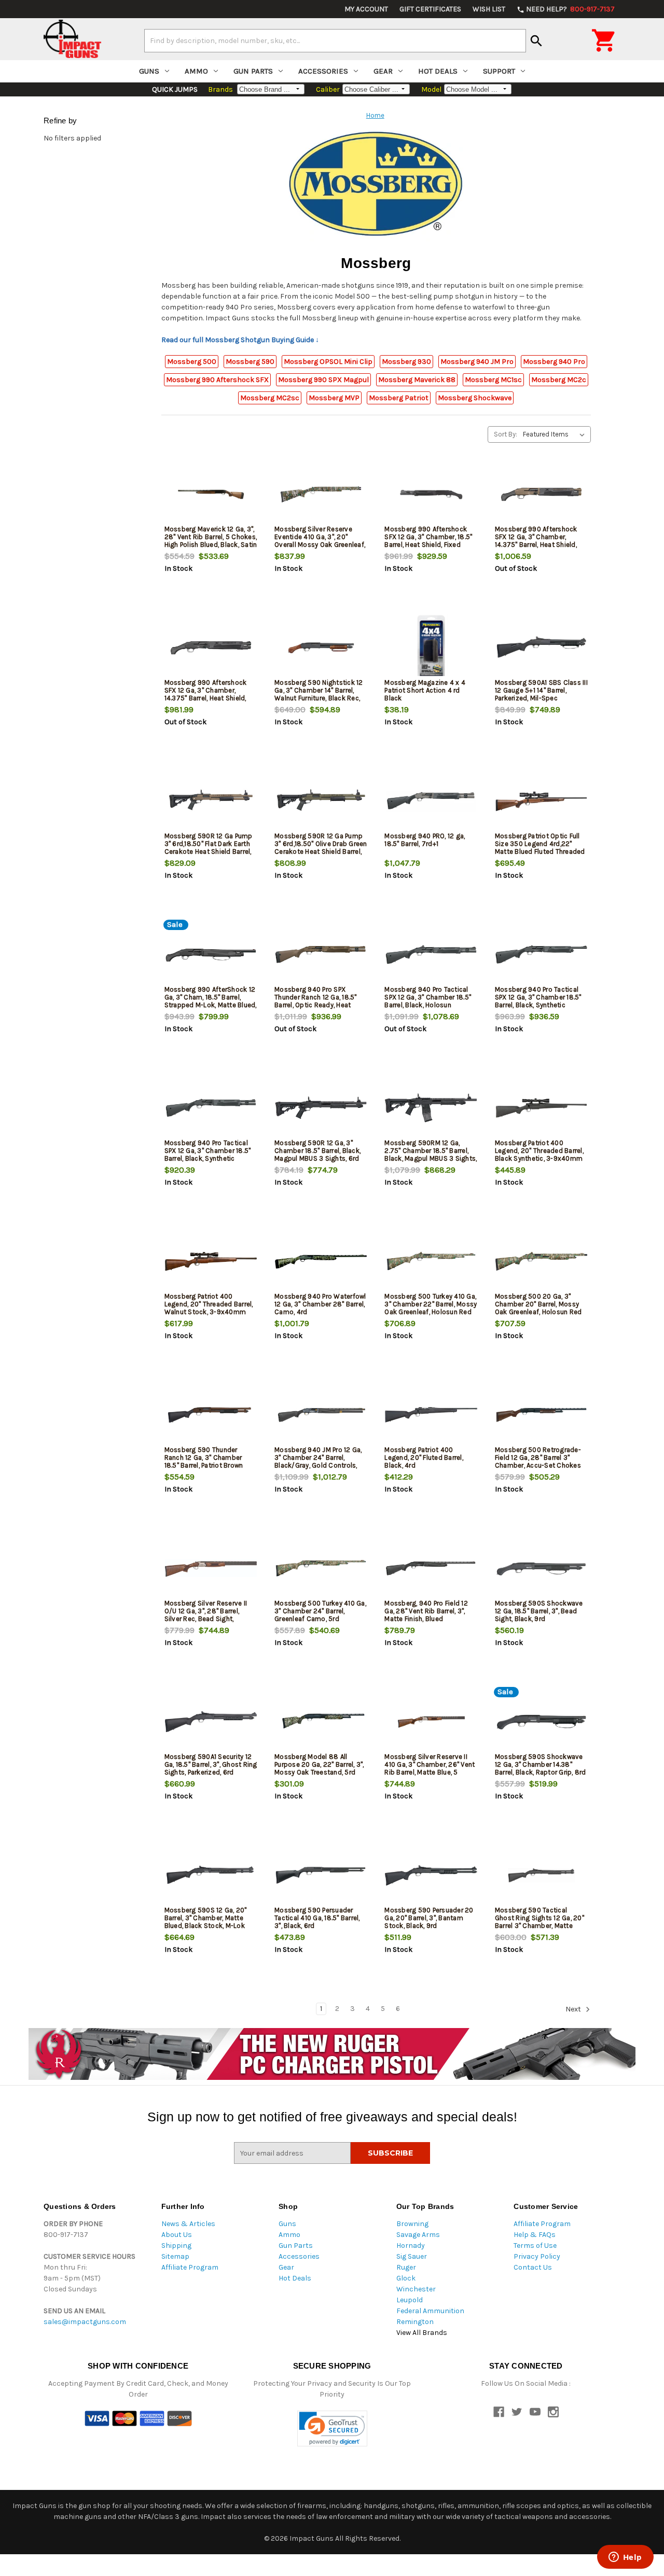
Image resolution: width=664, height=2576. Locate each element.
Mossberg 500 (192, 362)
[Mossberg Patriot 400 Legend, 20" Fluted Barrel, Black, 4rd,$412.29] (431, 1415)
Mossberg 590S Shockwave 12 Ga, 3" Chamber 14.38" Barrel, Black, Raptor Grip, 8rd (541, 1764)
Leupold (410, 2300)
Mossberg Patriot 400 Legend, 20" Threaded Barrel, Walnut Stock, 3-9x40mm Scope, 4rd (209, 1308)
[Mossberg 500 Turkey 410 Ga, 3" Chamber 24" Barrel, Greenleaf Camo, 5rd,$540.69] (321, 1568)
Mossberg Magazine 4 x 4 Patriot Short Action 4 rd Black (425, 690)
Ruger (406, 2267)
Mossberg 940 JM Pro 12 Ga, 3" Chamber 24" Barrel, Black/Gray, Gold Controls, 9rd (318, 1461)
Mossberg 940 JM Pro (477, 362)
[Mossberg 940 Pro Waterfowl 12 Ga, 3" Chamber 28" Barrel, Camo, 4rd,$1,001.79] (321, 1262)
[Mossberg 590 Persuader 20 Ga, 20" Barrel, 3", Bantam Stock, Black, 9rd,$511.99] (431, 1875)
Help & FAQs (535, 2235)
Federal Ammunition (430, 2311)
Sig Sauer (412, 2256)
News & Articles (188, 2224)
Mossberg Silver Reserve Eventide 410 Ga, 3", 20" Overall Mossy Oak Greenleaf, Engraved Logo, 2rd (320, 541)
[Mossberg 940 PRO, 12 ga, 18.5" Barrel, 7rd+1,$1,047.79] (431, 801)
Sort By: (506, 434)
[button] (332, 2429)
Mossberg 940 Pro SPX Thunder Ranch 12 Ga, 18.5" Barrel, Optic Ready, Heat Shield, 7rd (316, 1001)
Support (499, 71)
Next (574, 2009)
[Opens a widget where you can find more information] (625, 2558)
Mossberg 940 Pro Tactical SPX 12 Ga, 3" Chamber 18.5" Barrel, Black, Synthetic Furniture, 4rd (538, 1001)
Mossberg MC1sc (493, 380)
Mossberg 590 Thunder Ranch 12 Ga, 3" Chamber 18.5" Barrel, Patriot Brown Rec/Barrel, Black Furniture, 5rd (206, 1465)
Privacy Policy (537, 2256)
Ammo (196, 71)
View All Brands (422, 2333)
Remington (415, 2322)
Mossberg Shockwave (475, 398)
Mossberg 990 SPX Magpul (323, 380)
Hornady (411, 2246)
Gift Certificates (430, 9)
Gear (383, 71)
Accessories (323, 71)
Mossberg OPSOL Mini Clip (328, 362)
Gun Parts (253, 71)
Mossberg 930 (406, 362)
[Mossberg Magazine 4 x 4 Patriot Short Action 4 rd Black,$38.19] (431, 648)
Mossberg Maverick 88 (417, 380)
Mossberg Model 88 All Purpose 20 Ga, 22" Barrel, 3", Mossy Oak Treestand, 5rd (319, 1764)
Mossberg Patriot (399, 398)
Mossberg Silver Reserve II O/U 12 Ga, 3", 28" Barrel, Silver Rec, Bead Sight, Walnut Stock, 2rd (206, 1615)
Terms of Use (535, 2246)
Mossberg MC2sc (270, 398)
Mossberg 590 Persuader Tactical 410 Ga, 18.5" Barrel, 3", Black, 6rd (317, 1918)
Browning (412, 2224)
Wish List (489, 9)
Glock (406, 2278)
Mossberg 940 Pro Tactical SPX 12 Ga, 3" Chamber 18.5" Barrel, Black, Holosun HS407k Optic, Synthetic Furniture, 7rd (428, 1005)
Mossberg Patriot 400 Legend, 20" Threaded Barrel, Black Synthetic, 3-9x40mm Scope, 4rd (539, 1155)
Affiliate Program (190, 2267)
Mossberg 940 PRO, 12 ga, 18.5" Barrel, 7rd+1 (425, 840)
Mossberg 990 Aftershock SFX (217, 380)
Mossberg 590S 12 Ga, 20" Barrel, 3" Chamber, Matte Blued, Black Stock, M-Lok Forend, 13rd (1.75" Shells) (206, 1922)
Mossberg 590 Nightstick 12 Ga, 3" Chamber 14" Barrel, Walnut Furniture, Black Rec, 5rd (319, 694)
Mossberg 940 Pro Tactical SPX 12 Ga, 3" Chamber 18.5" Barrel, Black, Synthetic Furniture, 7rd (208, 1155)
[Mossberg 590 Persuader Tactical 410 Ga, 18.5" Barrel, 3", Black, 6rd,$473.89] (321, 1875)
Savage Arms (418, 2235)
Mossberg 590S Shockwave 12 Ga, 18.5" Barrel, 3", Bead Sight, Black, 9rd (539, 1611)
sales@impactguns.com (85, 2322)
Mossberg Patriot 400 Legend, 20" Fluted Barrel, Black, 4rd (424, 1458)
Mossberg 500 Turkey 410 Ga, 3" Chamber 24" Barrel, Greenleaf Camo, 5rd (320, 1611)
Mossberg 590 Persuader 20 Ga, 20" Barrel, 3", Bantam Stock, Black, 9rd (429, 1918)
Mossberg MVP (334, 398)
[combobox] (335, 40)
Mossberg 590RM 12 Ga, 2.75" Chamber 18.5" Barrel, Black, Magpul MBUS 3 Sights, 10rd (431, 1155)
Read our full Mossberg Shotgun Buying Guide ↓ (240, 340)
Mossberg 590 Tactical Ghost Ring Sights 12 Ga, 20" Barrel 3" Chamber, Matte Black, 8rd (539, 1922)
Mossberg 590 (250, 362)
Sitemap (175, 2256)
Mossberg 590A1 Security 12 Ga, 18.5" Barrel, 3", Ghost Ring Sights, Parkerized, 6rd (211, 1764)
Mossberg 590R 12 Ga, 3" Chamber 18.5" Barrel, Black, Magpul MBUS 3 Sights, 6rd (317, 1151)
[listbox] (556, 434)
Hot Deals (438, 71)
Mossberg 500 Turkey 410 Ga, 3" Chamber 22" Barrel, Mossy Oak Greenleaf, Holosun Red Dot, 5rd (431, 1308)
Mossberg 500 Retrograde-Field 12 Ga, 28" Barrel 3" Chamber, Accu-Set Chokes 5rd (538, 1461)
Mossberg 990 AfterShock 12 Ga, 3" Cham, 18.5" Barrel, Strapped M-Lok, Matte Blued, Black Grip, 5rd (211, 1001)
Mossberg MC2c (559, 380)
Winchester (416, 2289)
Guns (149, 71)
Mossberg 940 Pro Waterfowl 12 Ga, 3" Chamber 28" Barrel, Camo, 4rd (320, 1304)
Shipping (176, 2246)
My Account (366, 9)
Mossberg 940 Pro (554, 362)
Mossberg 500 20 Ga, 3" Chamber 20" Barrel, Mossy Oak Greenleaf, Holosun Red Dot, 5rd (538, 1308)
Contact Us (533, 2267)
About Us (177, 2235)
